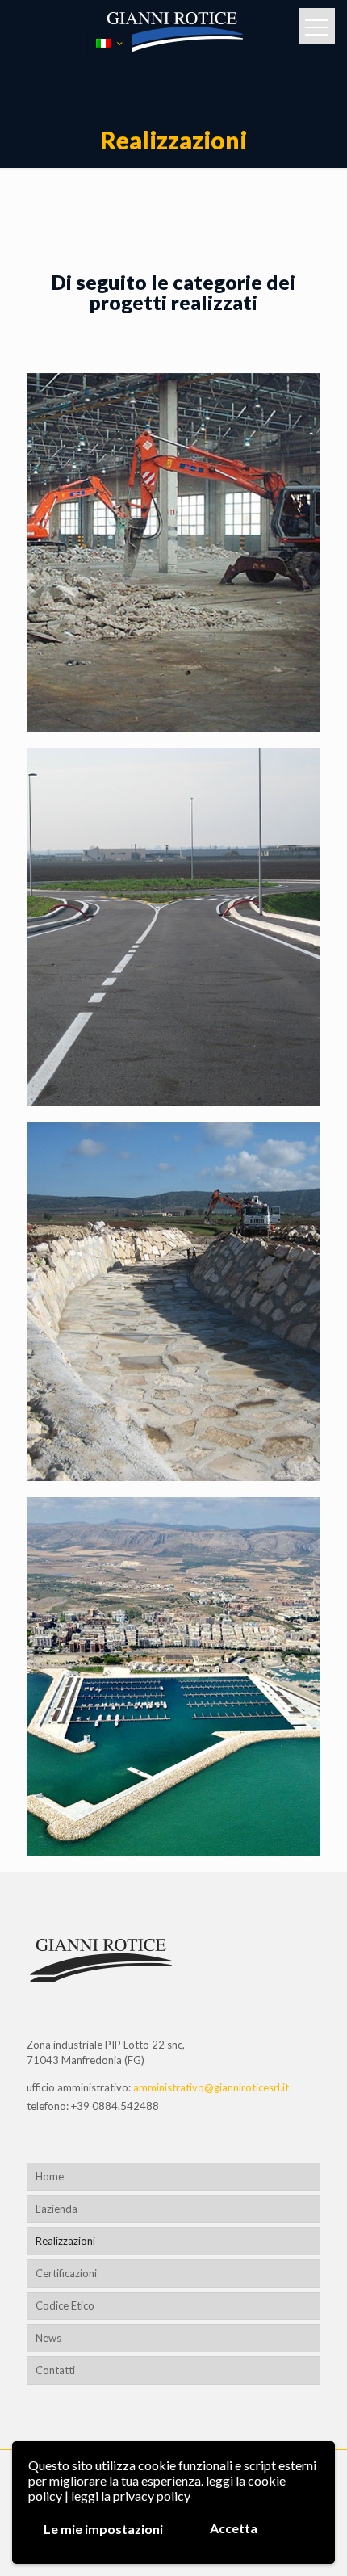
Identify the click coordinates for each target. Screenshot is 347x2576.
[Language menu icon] (109, 43)
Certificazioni (66, 2273)
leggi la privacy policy (131, 2496)
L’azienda (56, 2209)
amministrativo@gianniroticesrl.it (211, 2087)
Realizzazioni (65, 2241)
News (48, 2338)
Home (50, 2176)
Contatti (55, 2370)
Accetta (234, 2528)
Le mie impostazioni (103, 2529)
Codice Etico (65, 2305)
